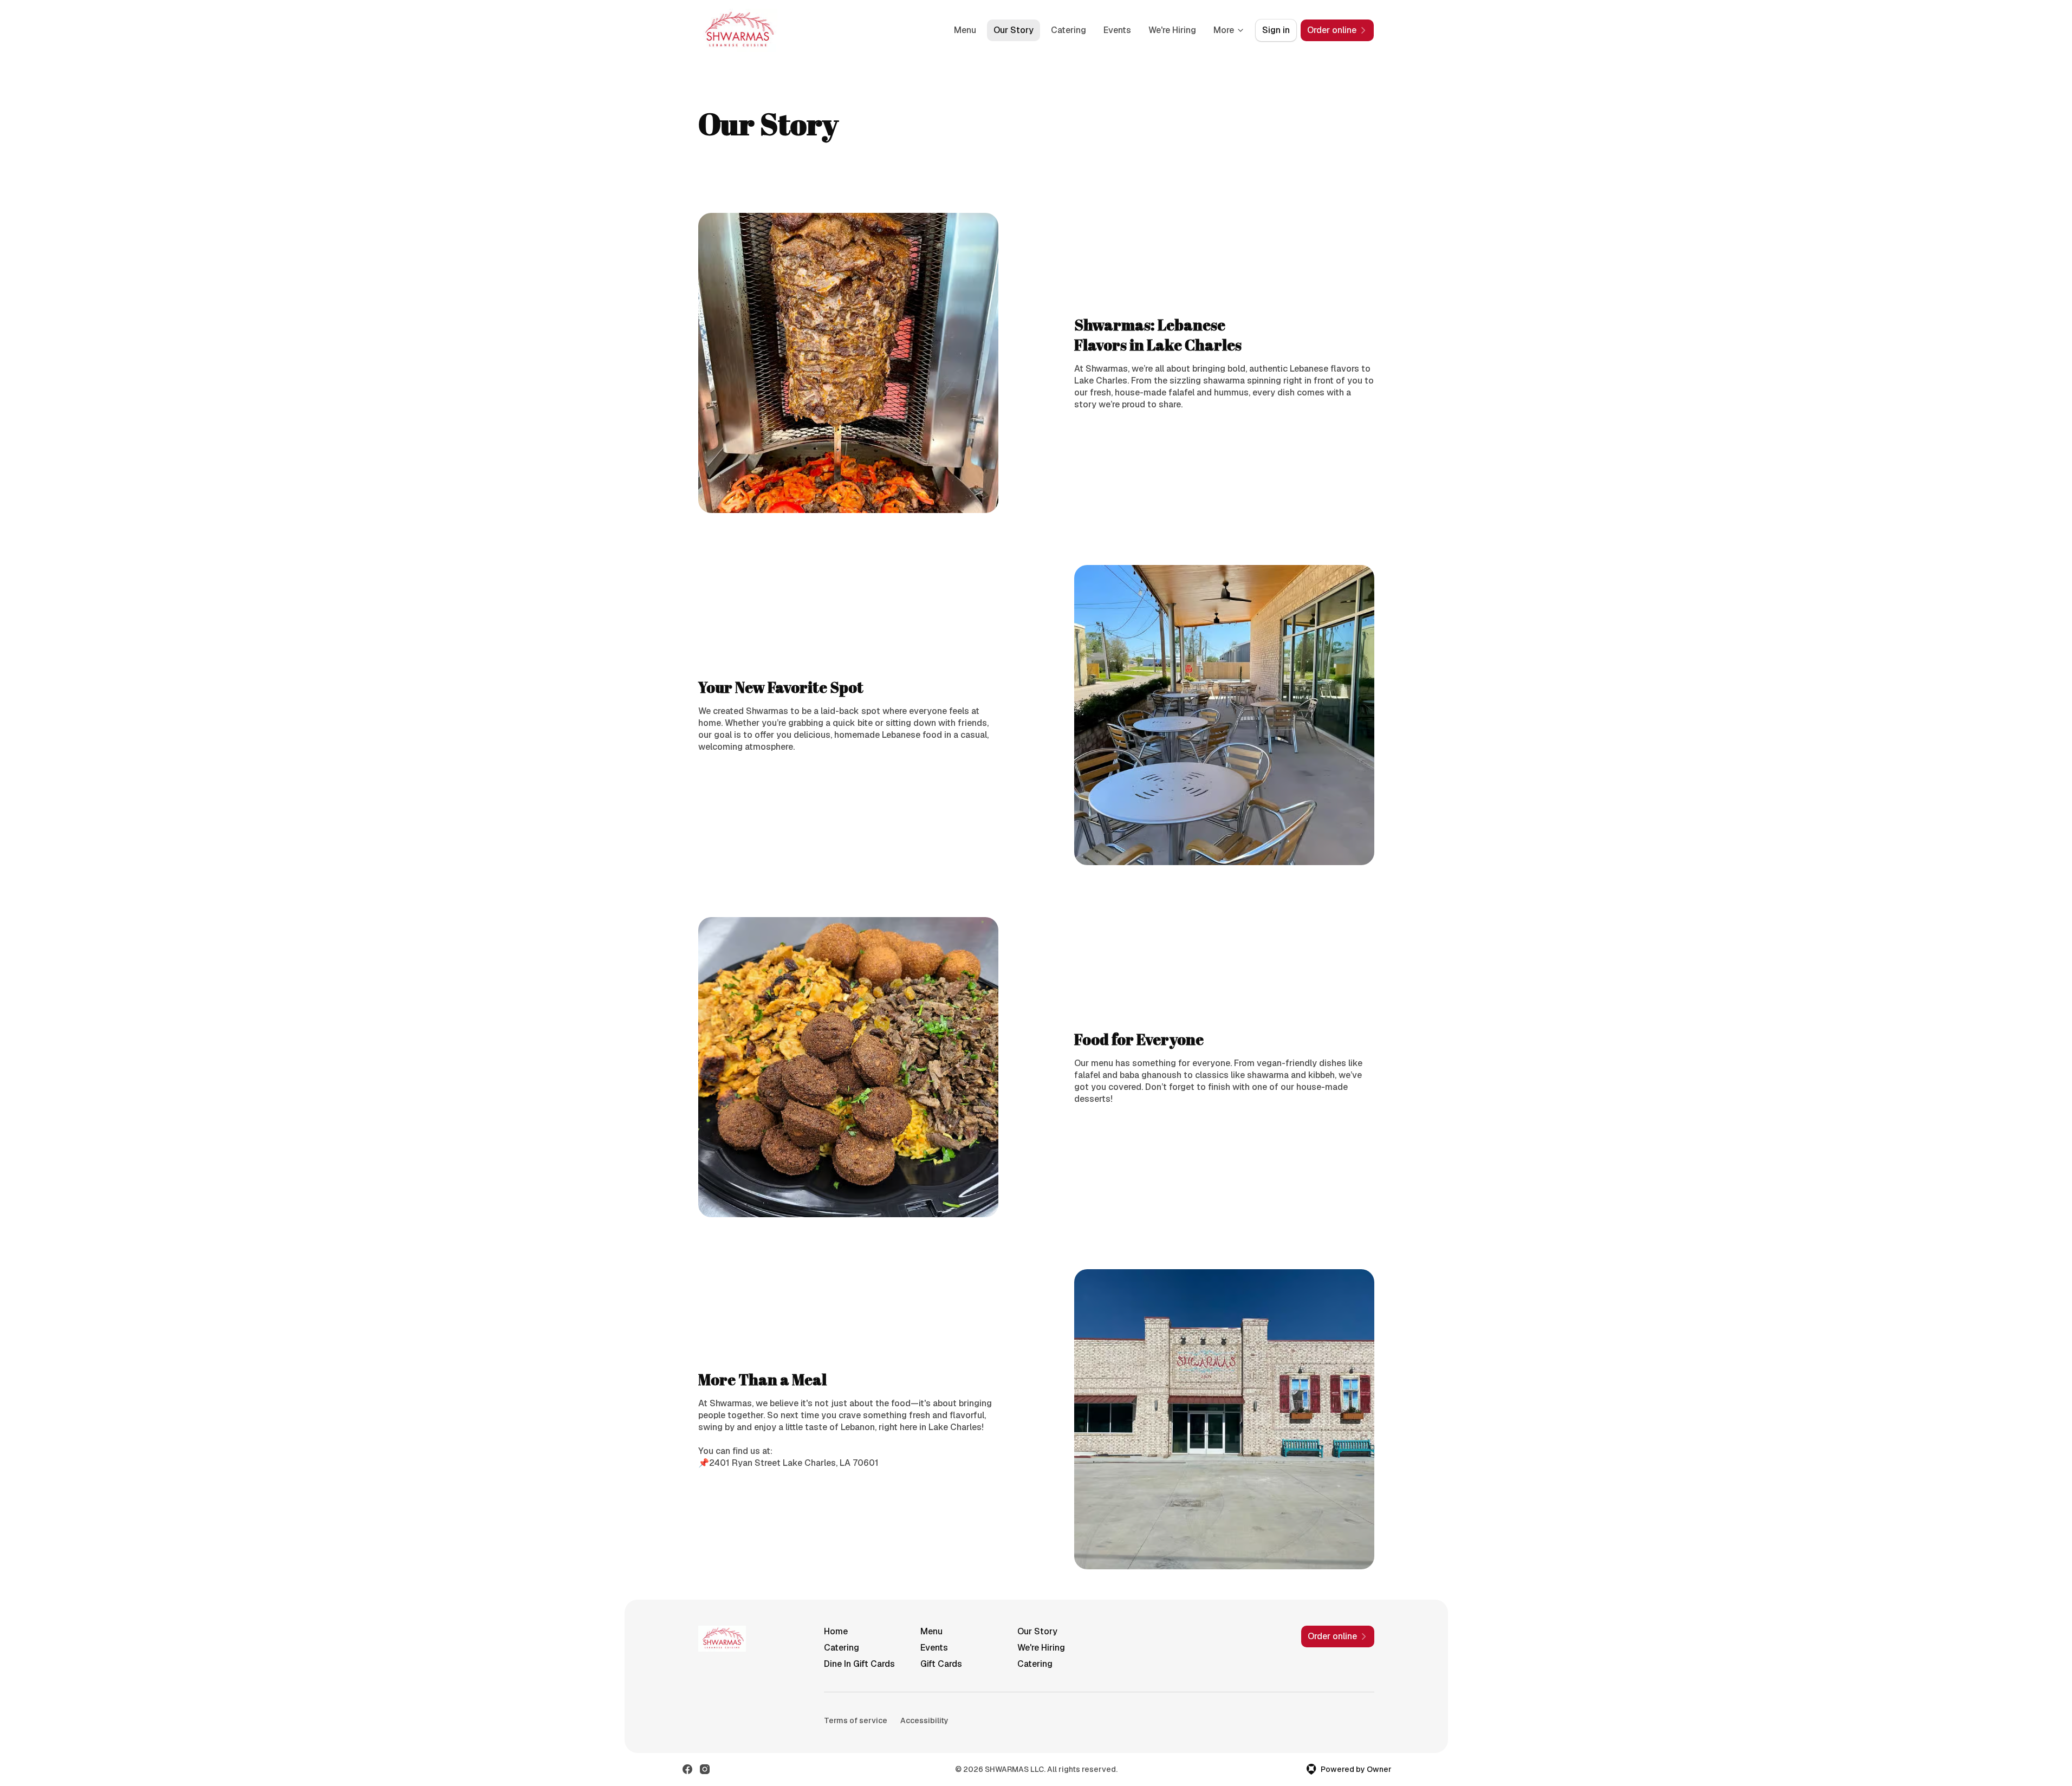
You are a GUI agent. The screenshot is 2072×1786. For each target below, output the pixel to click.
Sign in (1276, 30)
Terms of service (856, 1720)
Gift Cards (941, 1664)
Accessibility (924, 1720)
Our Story (1014, 30)
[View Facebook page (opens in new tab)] (687, 1769)
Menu (965, 30)
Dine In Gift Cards (859, 1664)
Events (1117, 30)
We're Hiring (1172, 30)
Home (836, 1631)
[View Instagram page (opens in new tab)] (705, 1769)
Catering (1069, 30)
